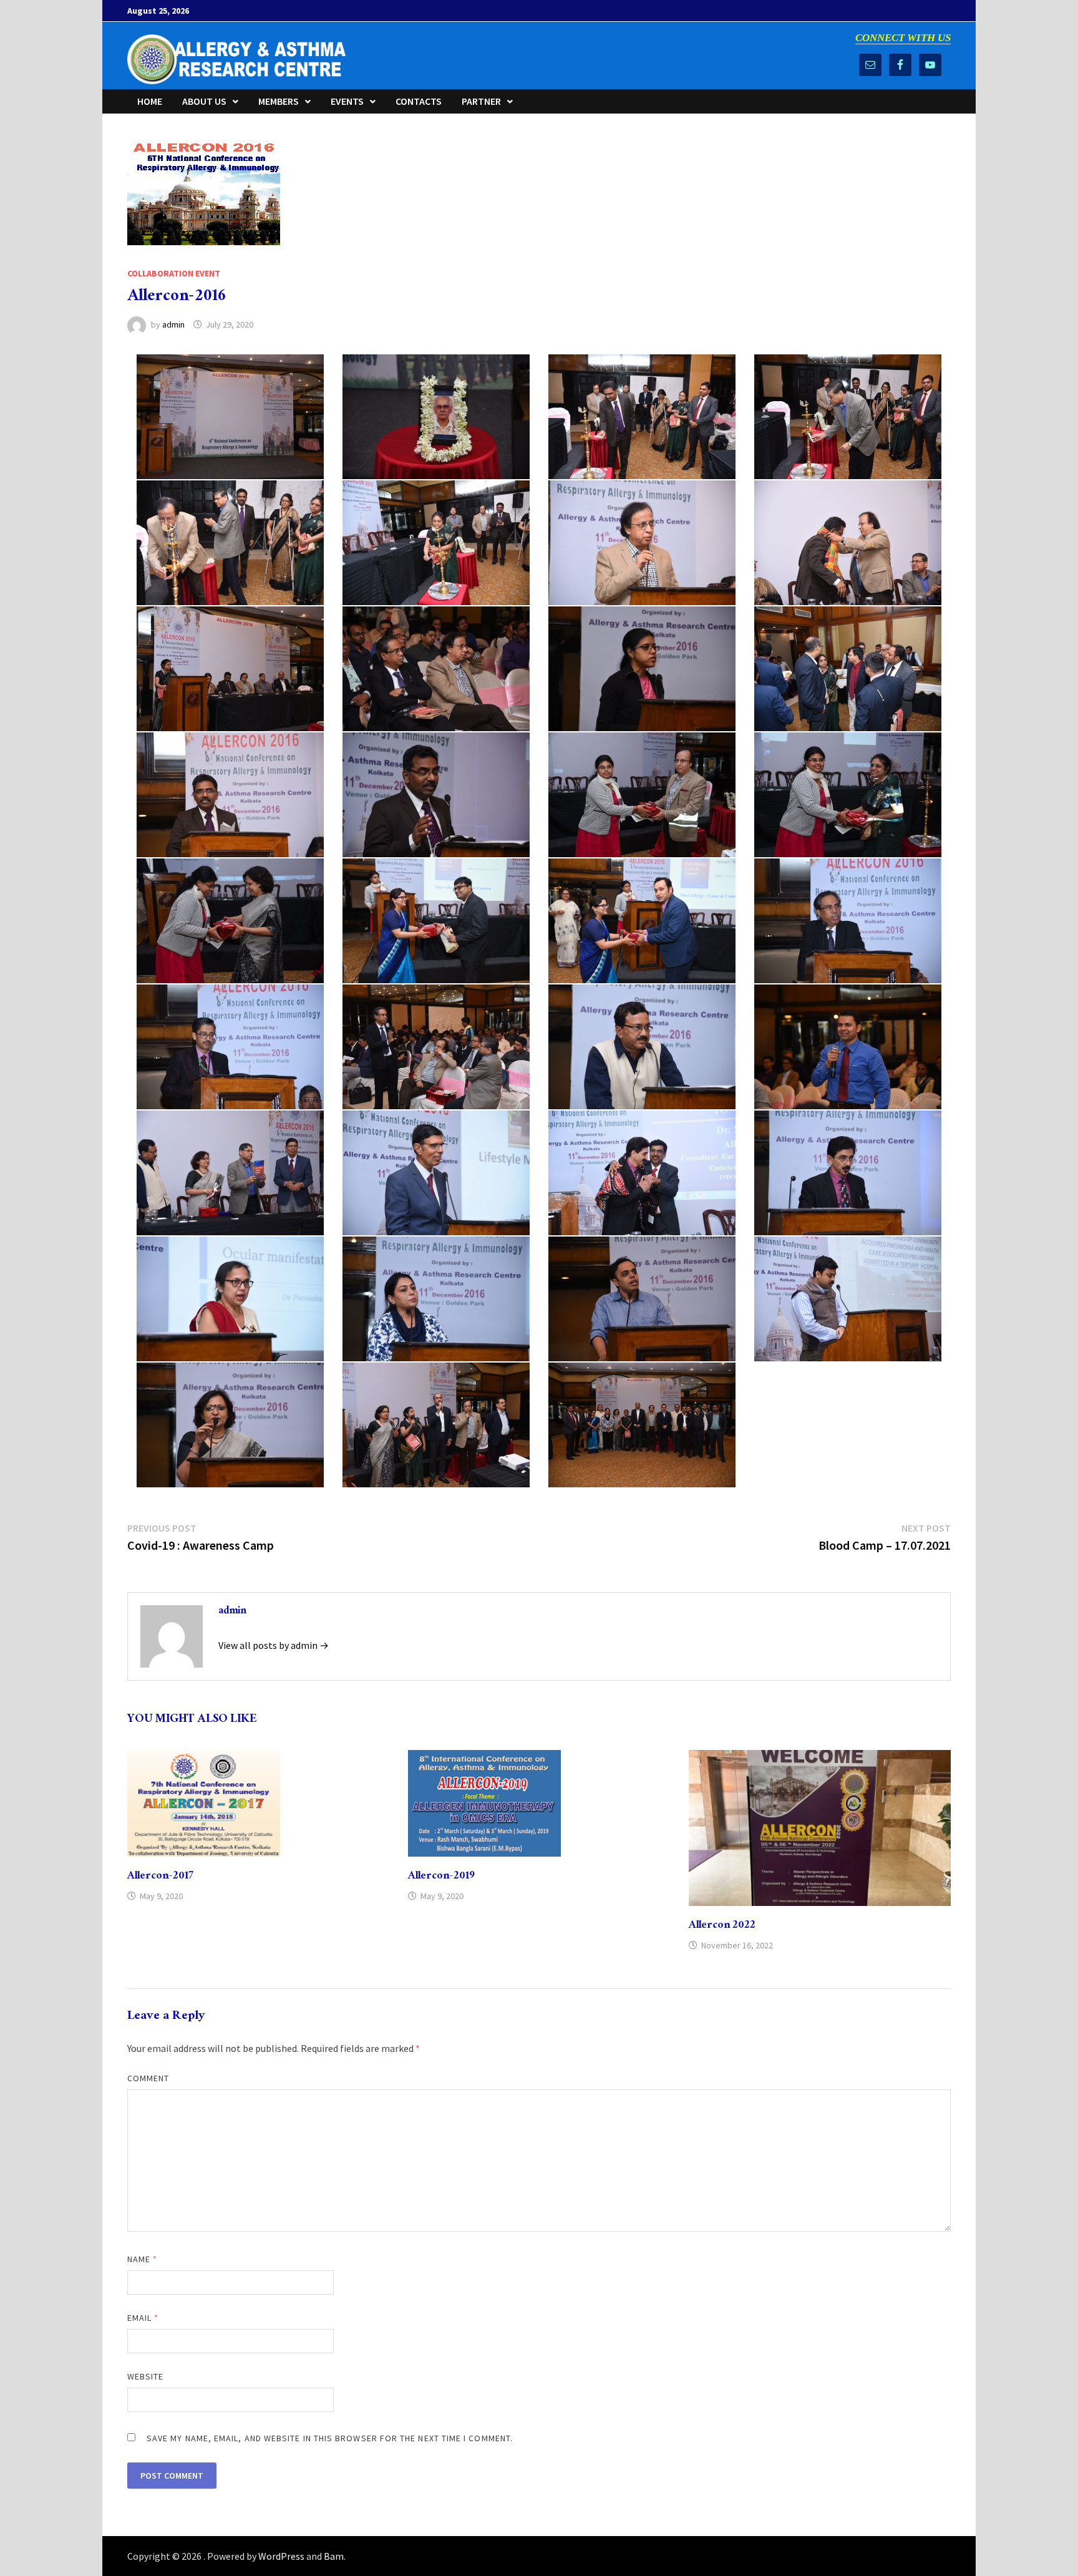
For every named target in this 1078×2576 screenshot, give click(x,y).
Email (143, 2318)
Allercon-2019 (441, 1877)
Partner (481, 101)
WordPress (281, 2556)
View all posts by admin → (274, 1645)
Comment (148, 2078)
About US (204, 101)
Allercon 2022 (722, 1926)
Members (279, 101)
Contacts (419, 101)
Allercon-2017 (160, 1877)
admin (173, 324)
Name (142, 2259)
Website (146, 2376)
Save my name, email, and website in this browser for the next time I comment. (330, 2438)
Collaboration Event (174, 273)
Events (347, 101)
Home (150, 101)
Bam (334, 2556)
